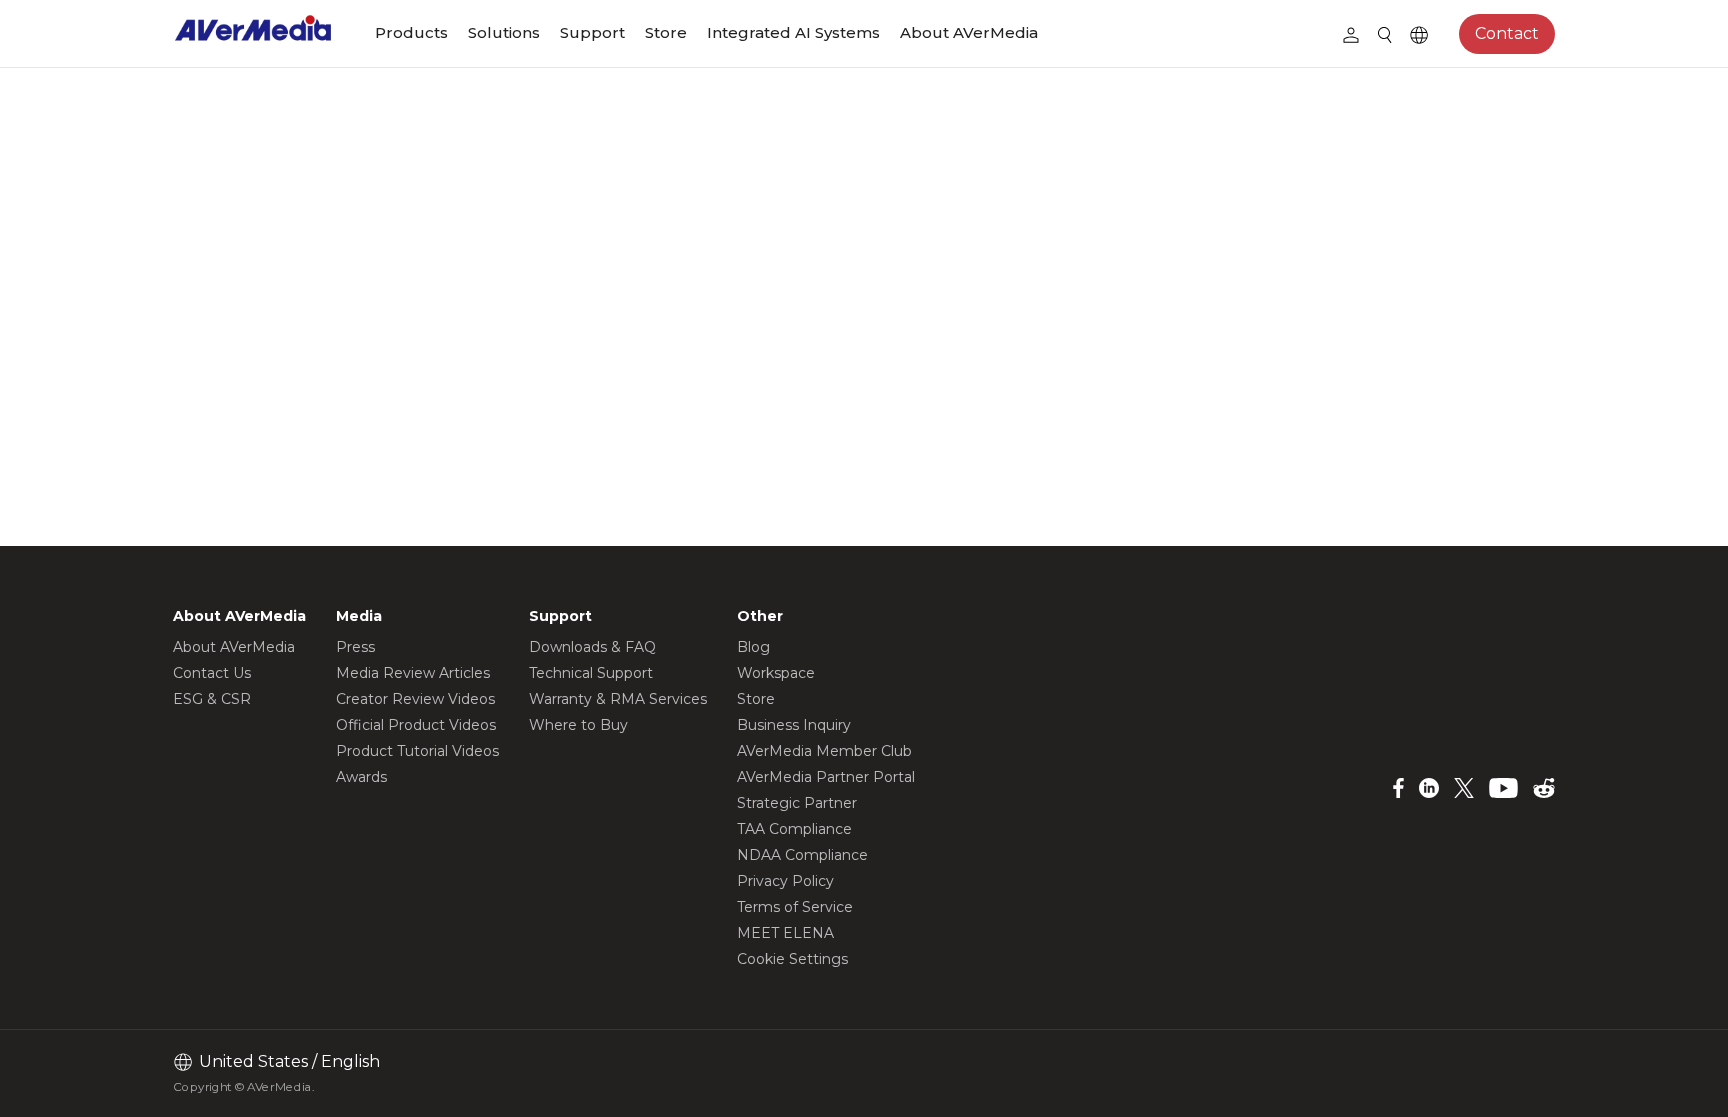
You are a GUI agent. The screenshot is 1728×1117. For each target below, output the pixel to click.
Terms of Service (795, 907)
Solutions (504, 32)
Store (666, 32)
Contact (1507, 33)
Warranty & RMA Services (618, 699)
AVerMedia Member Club (824, 751)
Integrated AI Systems (793, 32)
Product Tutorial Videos (417, 751)
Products (411, 32)
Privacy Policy (785, 881)
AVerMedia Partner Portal (826, 777)
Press (355, 647)
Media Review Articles (413, 673)
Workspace (776, 673)
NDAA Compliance (802, 855)
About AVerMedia (969, 32)
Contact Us (212, 673)
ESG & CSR (212, 699)
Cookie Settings (792, 959)
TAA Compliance (794, 829)
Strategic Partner (797, 803)
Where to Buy (578, 725)
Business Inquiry (794, 725)
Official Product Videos (416, 725)
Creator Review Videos (415, 699)
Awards (361, 777)
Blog (753, 647)
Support (592, 32)
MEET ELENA (785, 933)
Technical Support (591, 673)
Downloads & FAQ (592, 647)
